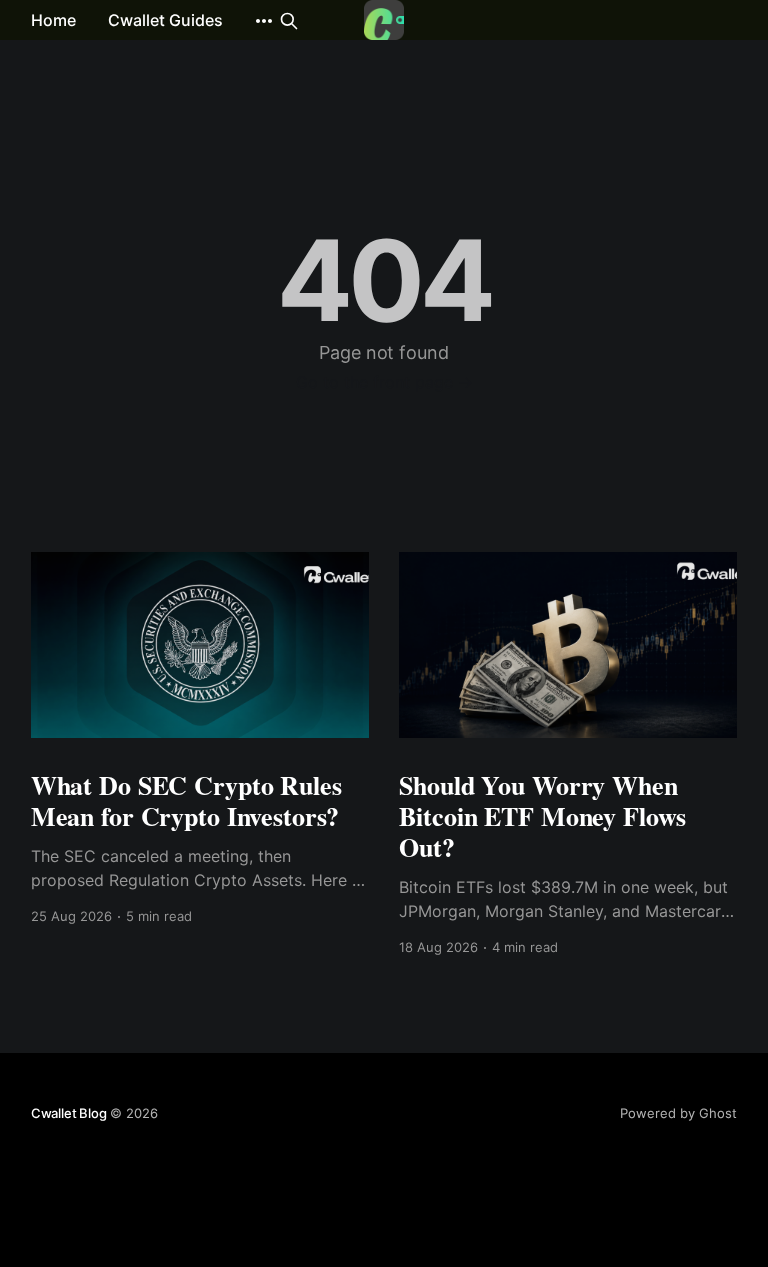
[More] (264, 21)
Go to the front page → (384, 382)
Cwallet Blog (69, 1113)
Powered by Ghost (678, 1113)
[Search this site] (289, 21)
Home (53, 20)
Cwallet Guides (165, 20)
